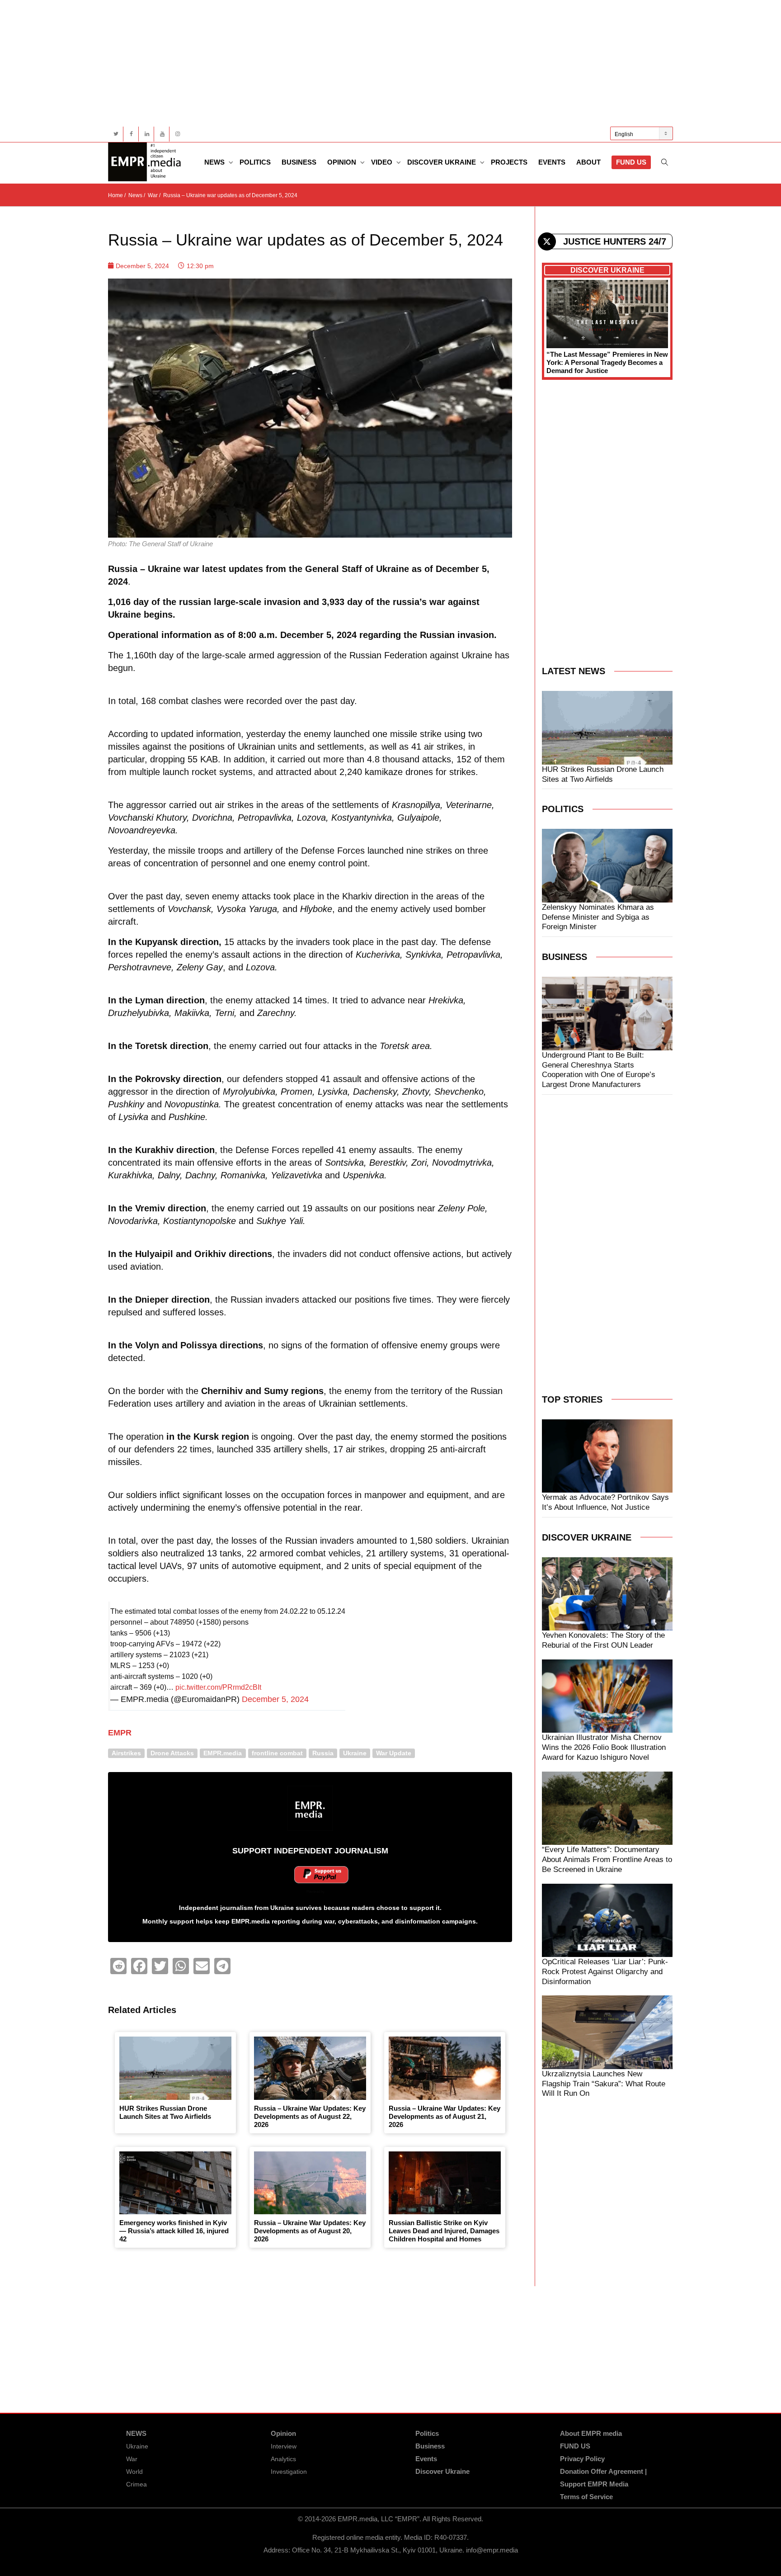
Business (299, 162)
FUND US (631, 162)
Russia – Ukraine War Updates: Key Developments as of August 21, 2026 (445, 2116)
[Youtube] (162, 134)
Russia (323, 1753)
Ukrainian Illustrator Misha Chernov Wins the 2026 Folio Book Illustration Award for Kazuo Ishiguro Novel (604, 1747)
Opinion (343, 162)
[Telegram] (222, 1966)
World (134, 2472)
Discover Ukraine (442, 162)
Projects (509, 162)
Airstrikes (126, 1753)
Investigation (289, 2472)
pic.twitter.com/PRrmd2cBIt (218, 1687)
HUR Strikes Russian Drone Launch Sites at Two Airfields (165, 2112)
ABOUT (588, 162)
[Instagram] (177, 134)
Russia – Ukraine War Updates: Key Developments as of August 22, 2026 (310, 2116)
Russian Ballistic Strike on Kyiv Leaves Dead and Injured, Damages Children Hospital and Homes (444, 2231)
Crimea (136, 2484)
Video (383, 162)
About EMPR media (591, 2433)
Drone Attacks (172, 1753)
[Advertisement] (379, 63)
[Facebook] (131, 134)
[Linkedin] (147, 134)
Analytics (283, 2459)
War (132, 2459)
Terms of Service (586, 2497)
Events (552, 162)
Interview (284, 2446)
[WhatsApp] (181, 1966)
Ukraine (355, 1753)
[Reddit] (118, 1966)
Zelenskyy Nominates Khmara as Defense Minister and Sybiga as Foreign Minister (598, 917)
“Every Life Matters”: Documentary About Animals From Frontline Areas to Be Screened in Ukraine (607, 1860)
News (215, 162)
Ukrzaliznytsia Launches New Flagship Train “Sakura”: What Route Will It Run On (604, 2084)
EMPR (120, 1733)
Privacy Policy (582, 2459)
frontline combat (277, 1753)
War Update (394, 1753)
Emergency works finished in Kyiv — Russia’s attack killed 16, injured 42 (174, 2231)
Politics (255, 162)
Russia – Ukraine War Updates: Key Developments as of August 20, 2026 (310, 2231)
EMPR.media (223, 1753)
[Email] (202, 1966)
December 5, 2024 (275, 1699)
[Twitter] (116, 134)
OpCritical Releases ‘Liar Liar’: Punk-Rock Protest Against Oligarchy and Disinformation (605, 1972)
